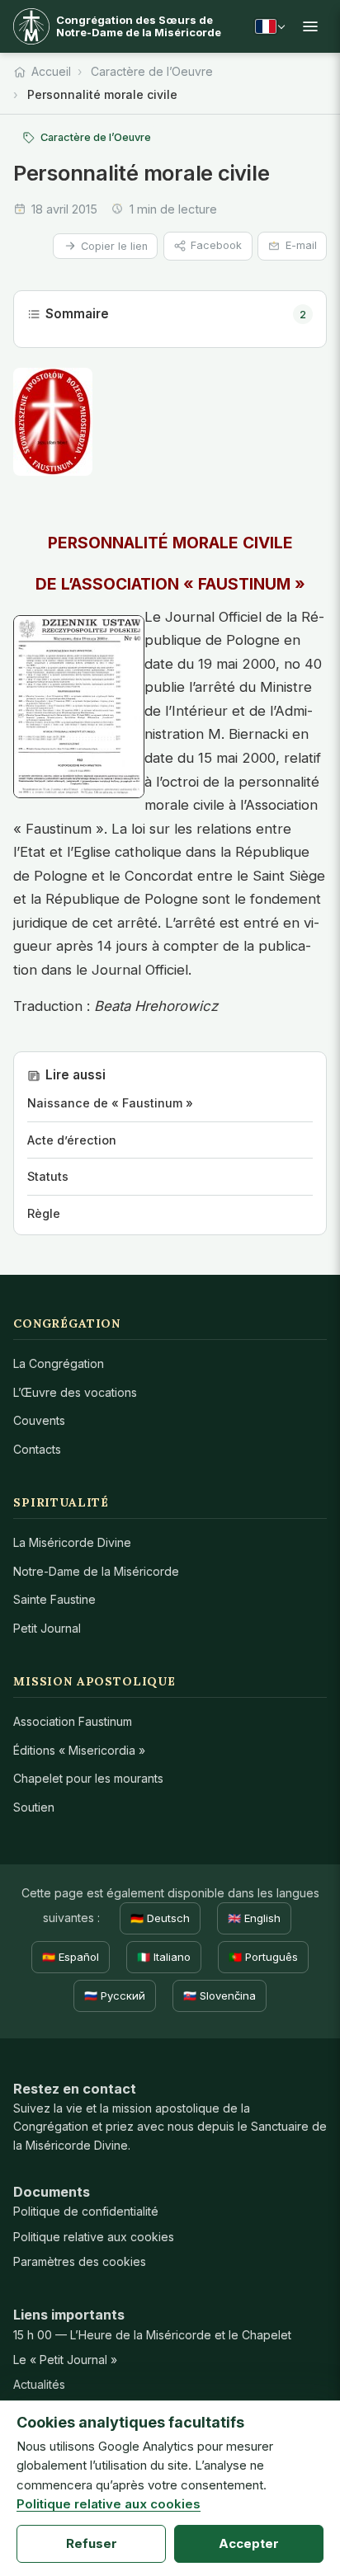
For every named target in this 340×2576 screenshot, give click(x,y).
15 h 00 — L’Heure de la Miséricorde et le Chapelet (152, 2335)
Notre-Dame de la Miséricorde (96, 1571)
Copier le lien (114, 246)
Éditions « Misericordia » (79, 1750)
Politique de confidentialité (86, 2211)
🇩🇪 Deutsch (160, 1918)
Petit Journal (47, 1628)
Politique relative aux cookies (94, 2237)
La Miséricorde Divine (72, 1542)
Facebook (216, 245)
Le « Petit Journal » (65, 2360)
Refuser (92, 2543)
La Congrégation (59, 1363)
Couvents (39, 1420)
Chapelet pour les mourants (88, 1778)
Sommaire (176, 314)
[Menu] (310, 26)
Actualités (39, 2384)
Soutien (34, 1807)
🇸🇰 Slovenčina (220, 1995)
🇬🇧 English (254, 1918)
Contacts (37, 1449)
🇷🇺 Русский (115, 1995)
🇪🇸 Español (71, 1957)
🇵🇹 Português (263, 1957)
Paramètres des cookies (80, 2261)
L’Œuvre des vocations (75, 1392)
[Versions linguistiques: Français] (270, 26)
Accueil (51, 71)
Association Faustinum (73, 1721)
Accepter (249, 2543)
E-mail (301, 245)
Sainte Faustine (54, 1599)
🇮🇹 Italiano (164, 1957)
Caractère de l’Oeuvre (152, 71)
